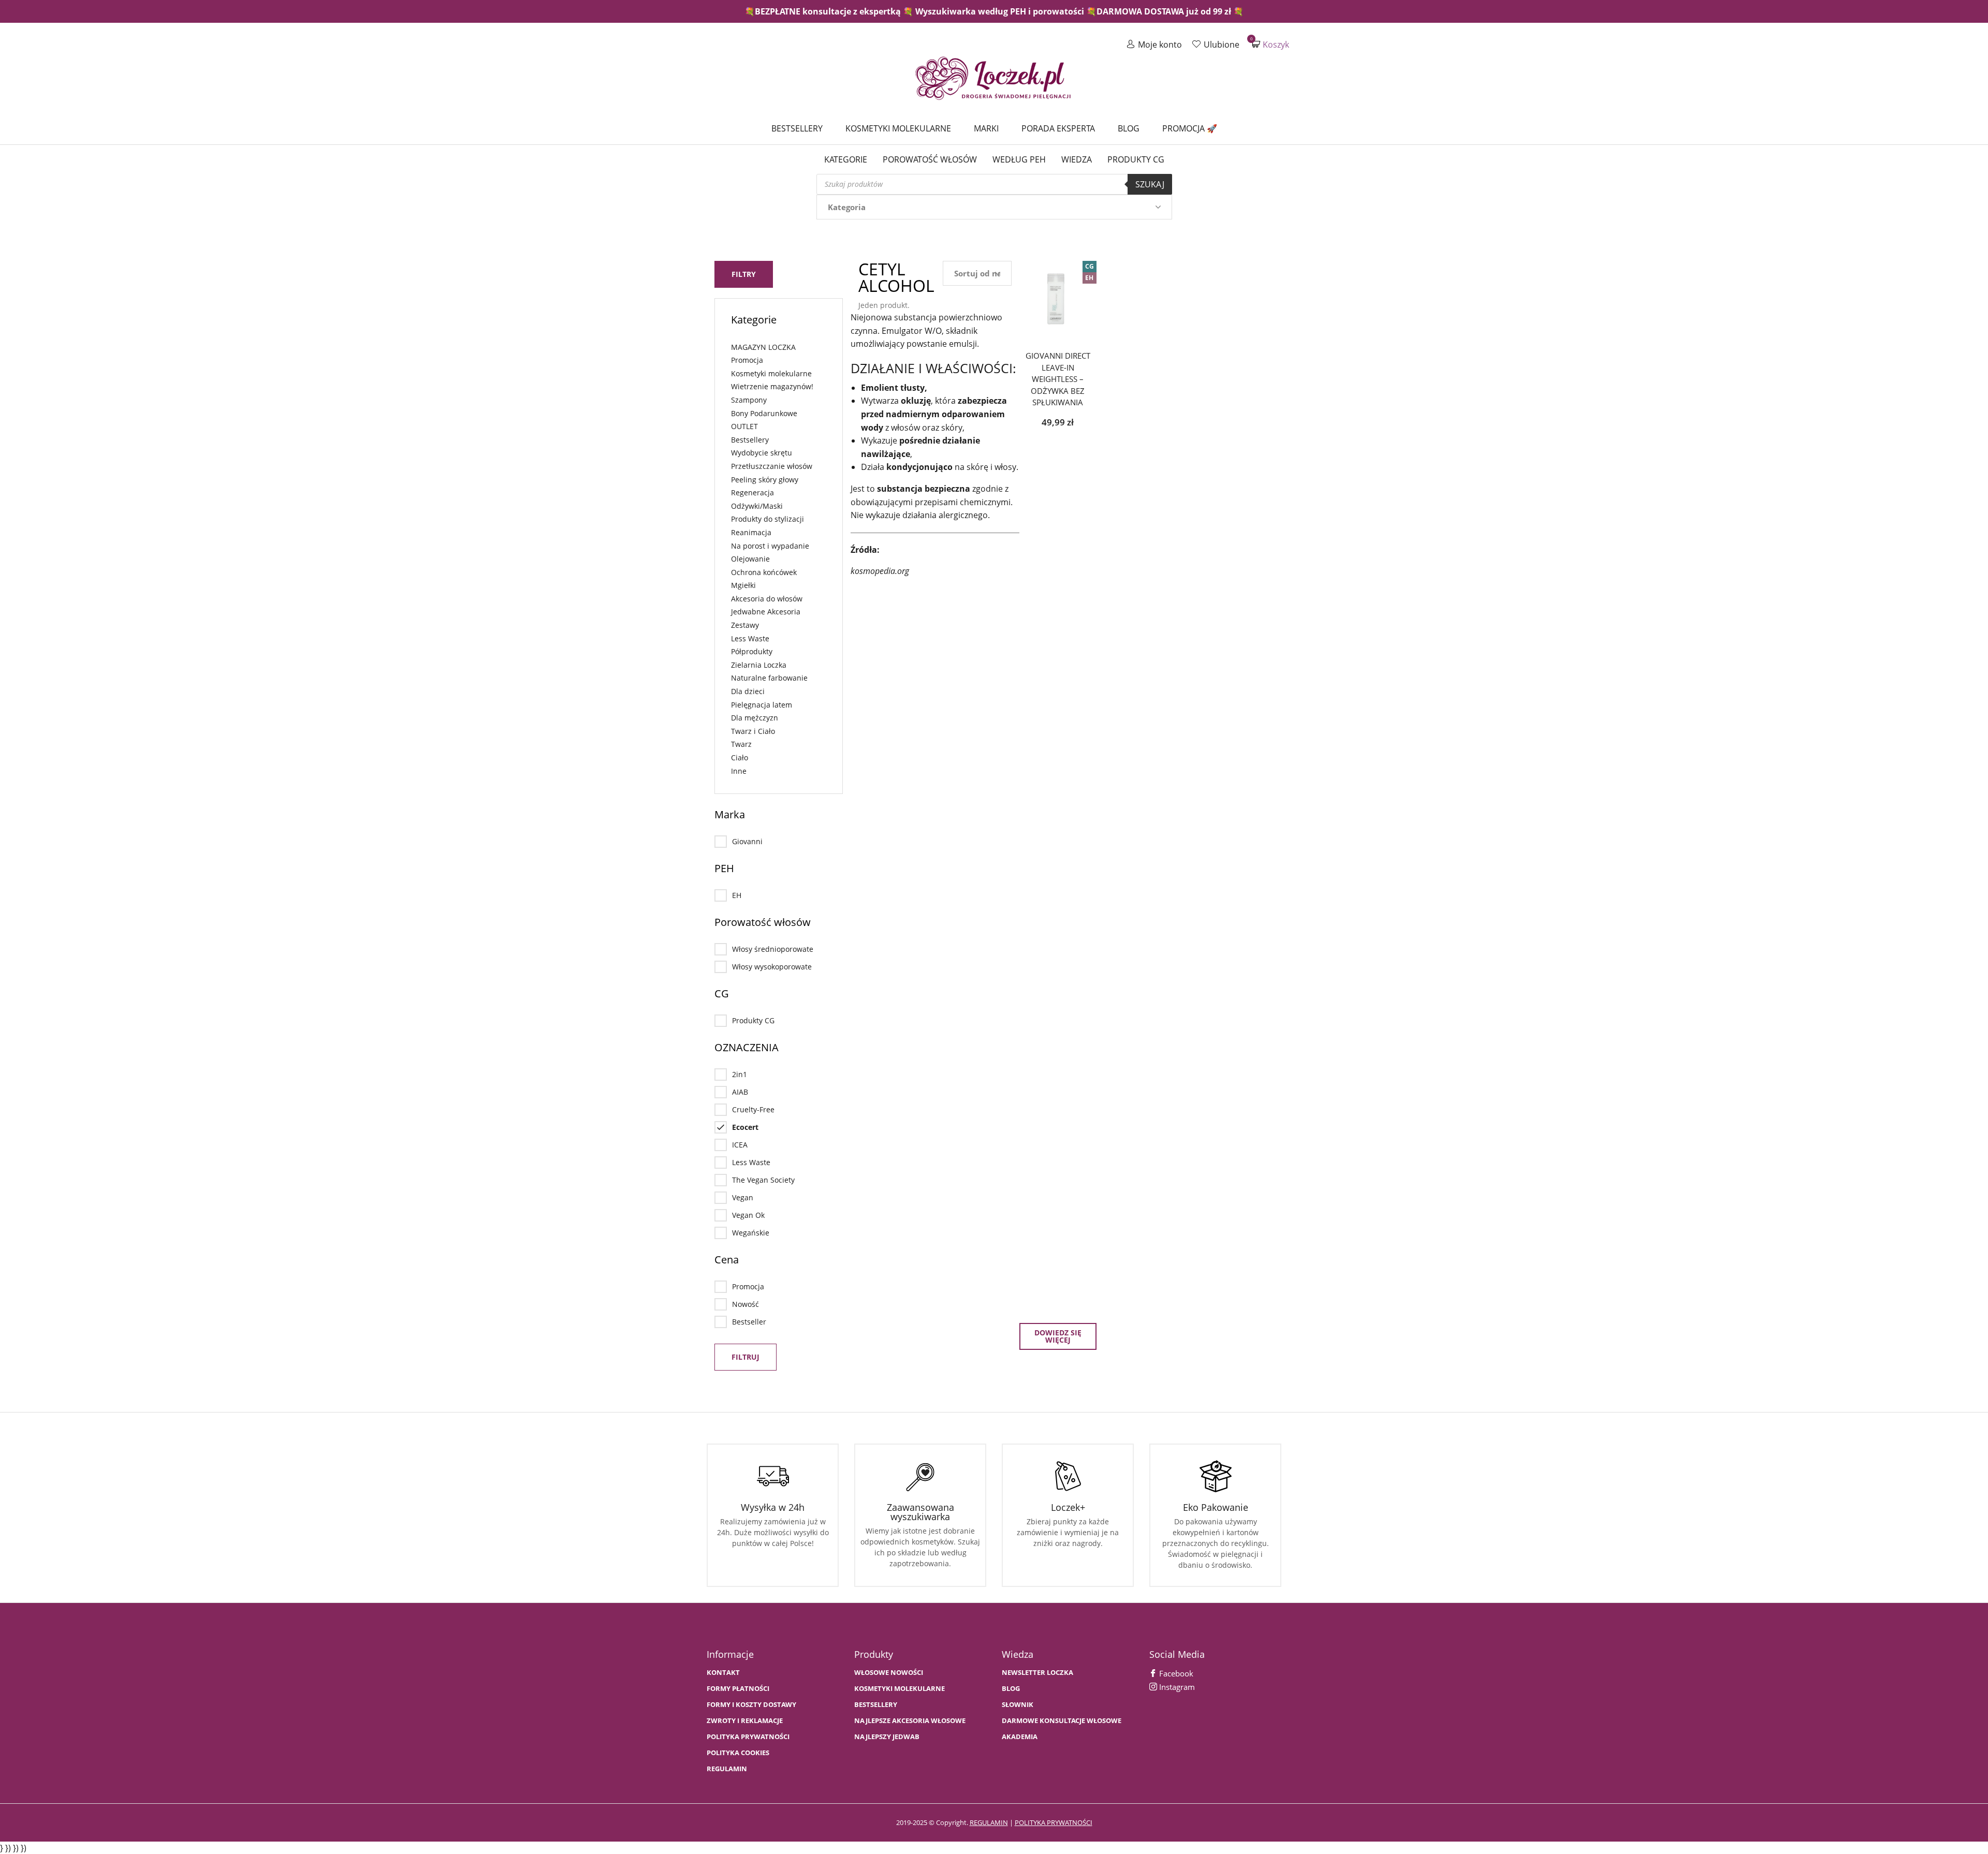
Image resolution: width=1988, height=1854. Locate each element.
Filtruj (745, 1357)
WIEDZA (1077, 159)
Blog (1129, 128)
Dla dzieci (748, 691)
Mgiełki (743, 585)
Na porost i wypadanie (770, 546)
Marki (986, 128)
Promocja (747, 360)
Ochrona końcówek (764, 572)
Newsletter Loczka (1037, 1673)
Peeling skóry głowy (765, 480)
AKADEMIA (1020, 1737)
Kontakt (723, 1673)
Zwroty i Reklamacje (745, 1721)
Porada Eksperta (1058, 128)
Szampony (749, 400)
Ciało (740, 757)
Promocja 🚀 (1190, 128)
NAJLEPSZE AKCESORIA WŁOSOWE (910, 1721)
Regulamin (727, 1769)
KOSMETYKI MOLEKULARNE (900, 1689)
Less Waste (750, 638)
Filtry (744, 274)
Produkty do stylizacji (768, 519)
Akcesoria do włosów (767, 599)
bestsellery (876, 1705)
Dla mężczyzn (755, 718)
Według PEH (1019, 159)
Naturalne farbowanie (769, 678)
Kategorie (846, 159)
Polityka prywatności (748, 1737)
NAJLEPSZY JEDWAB (887, 1737)
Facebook (1175, 1673)
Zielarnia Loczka (759, 665)
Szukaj (1150, 184)
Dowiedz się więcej (1058, 1336)
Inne (739, 771)
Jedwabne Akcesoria (766, 612)
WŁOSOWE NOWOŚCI (889, 1673)
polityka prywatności (1054, 1822)
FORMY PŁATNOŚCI (738, 1689)
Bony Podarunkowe (764, 413)
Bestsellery (797, 128)
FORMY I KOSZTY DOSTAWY (751, 1705)
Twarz (741, 744)
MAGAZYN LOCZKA (763, 347)
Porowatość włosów (930, 159)
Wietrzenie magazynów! (772, 386)
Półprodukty (752, 651)
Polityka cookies (738, 1753)
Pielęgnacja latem (762, 705)
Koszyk (1270, 44)
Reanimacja (751, 532)
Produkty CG (1136, 159)
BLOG (1011, 1689)
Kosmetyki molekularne (898, 128)
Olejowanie (750, 559)
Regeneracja (752, 492)
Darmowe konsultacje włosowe (1062, 1721)
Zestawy (745, 625)
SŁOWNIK (1018, 1705)
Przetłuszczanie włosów (772, 466)
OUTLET (744, 426)
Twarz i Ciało (753, 731)
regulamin (989, 1822)
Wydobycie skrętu (762, 453)
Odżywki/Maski (757, 506)
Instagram (1176, 1687)
